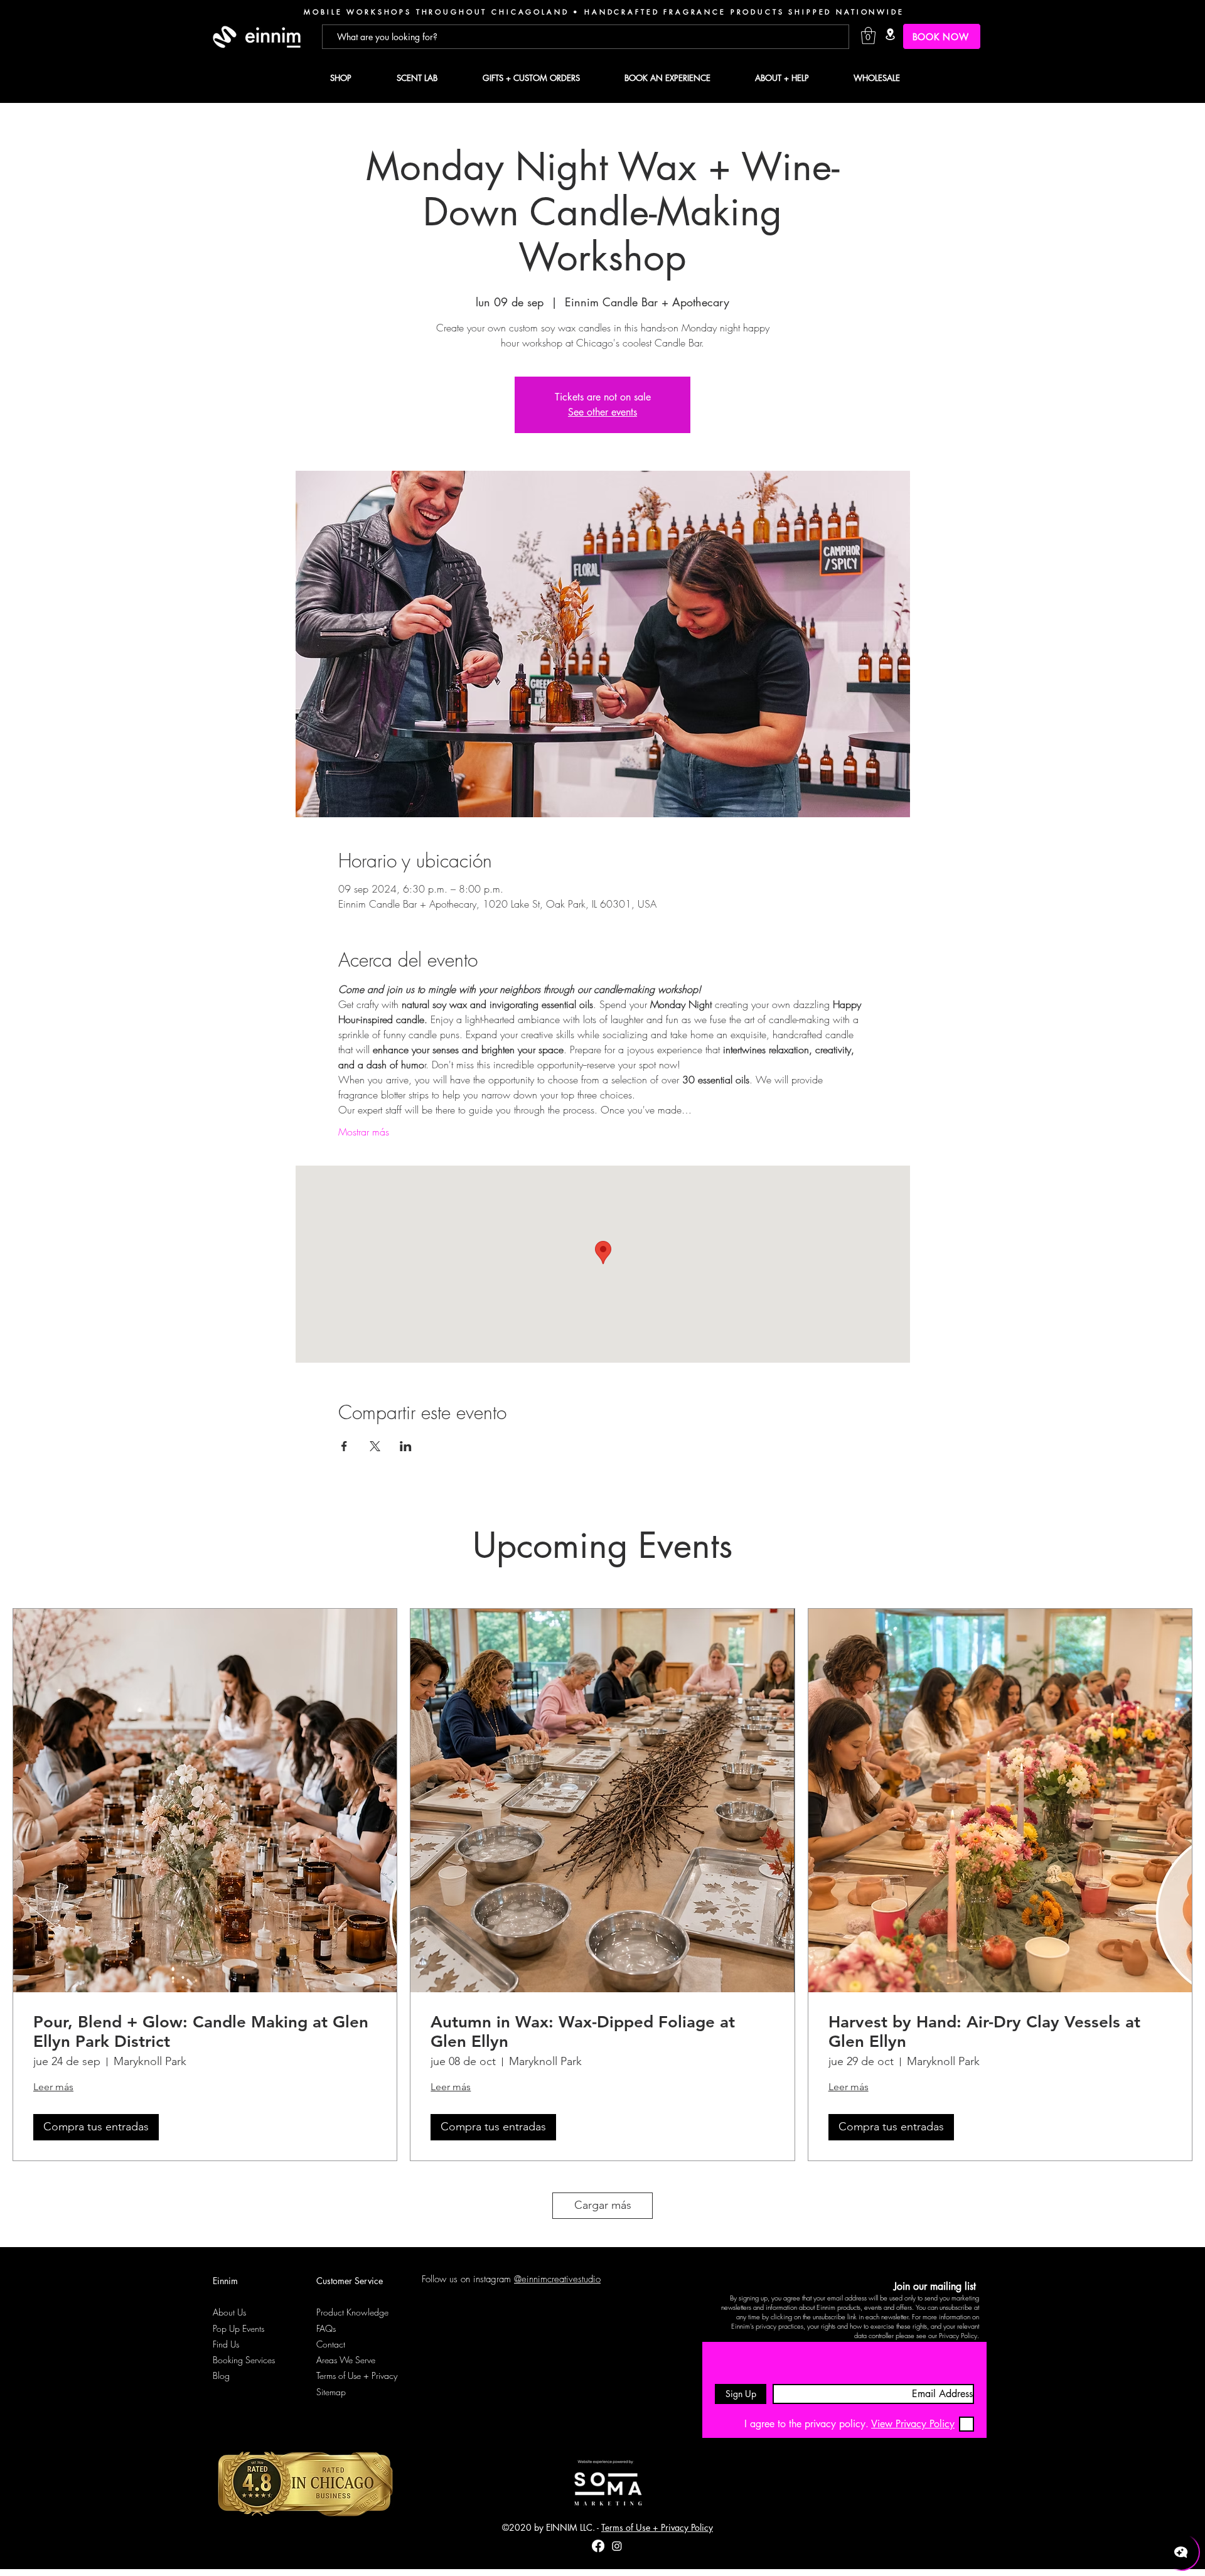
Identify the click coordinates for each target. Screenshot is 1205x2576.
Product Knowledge (352, 2312)
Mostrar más (364, 1132)
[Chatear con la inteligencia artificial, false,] (1181, 2552)
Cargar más (603, 2205)
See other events (602, 412)
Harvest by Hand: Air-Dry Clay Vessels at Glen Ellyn (984, 2032)
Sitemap (331, 2392)
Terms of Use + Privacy (357, 2375)
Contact (331, 2344)
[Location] (890, 34)
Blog (221, 2375)
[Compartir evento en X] (375, 1446)
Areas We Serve (346, 2360)
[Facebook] (598, 2546)
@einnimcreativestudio (557, 2279)
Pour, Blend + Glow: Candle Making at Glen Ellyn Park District (201, 2032)
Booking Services (244, 2360)
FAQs (326, 2328)
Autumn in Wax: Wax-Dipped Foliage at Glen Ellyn (583, 2032)
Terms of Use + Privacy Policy (657, 2527)
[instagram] (617, 2546)
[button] (868, 35)
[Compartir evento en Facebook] (344, 1446)
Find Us (226, 2344)
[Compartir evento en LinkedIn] (406, 1446)
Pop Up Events (238, 2328)
